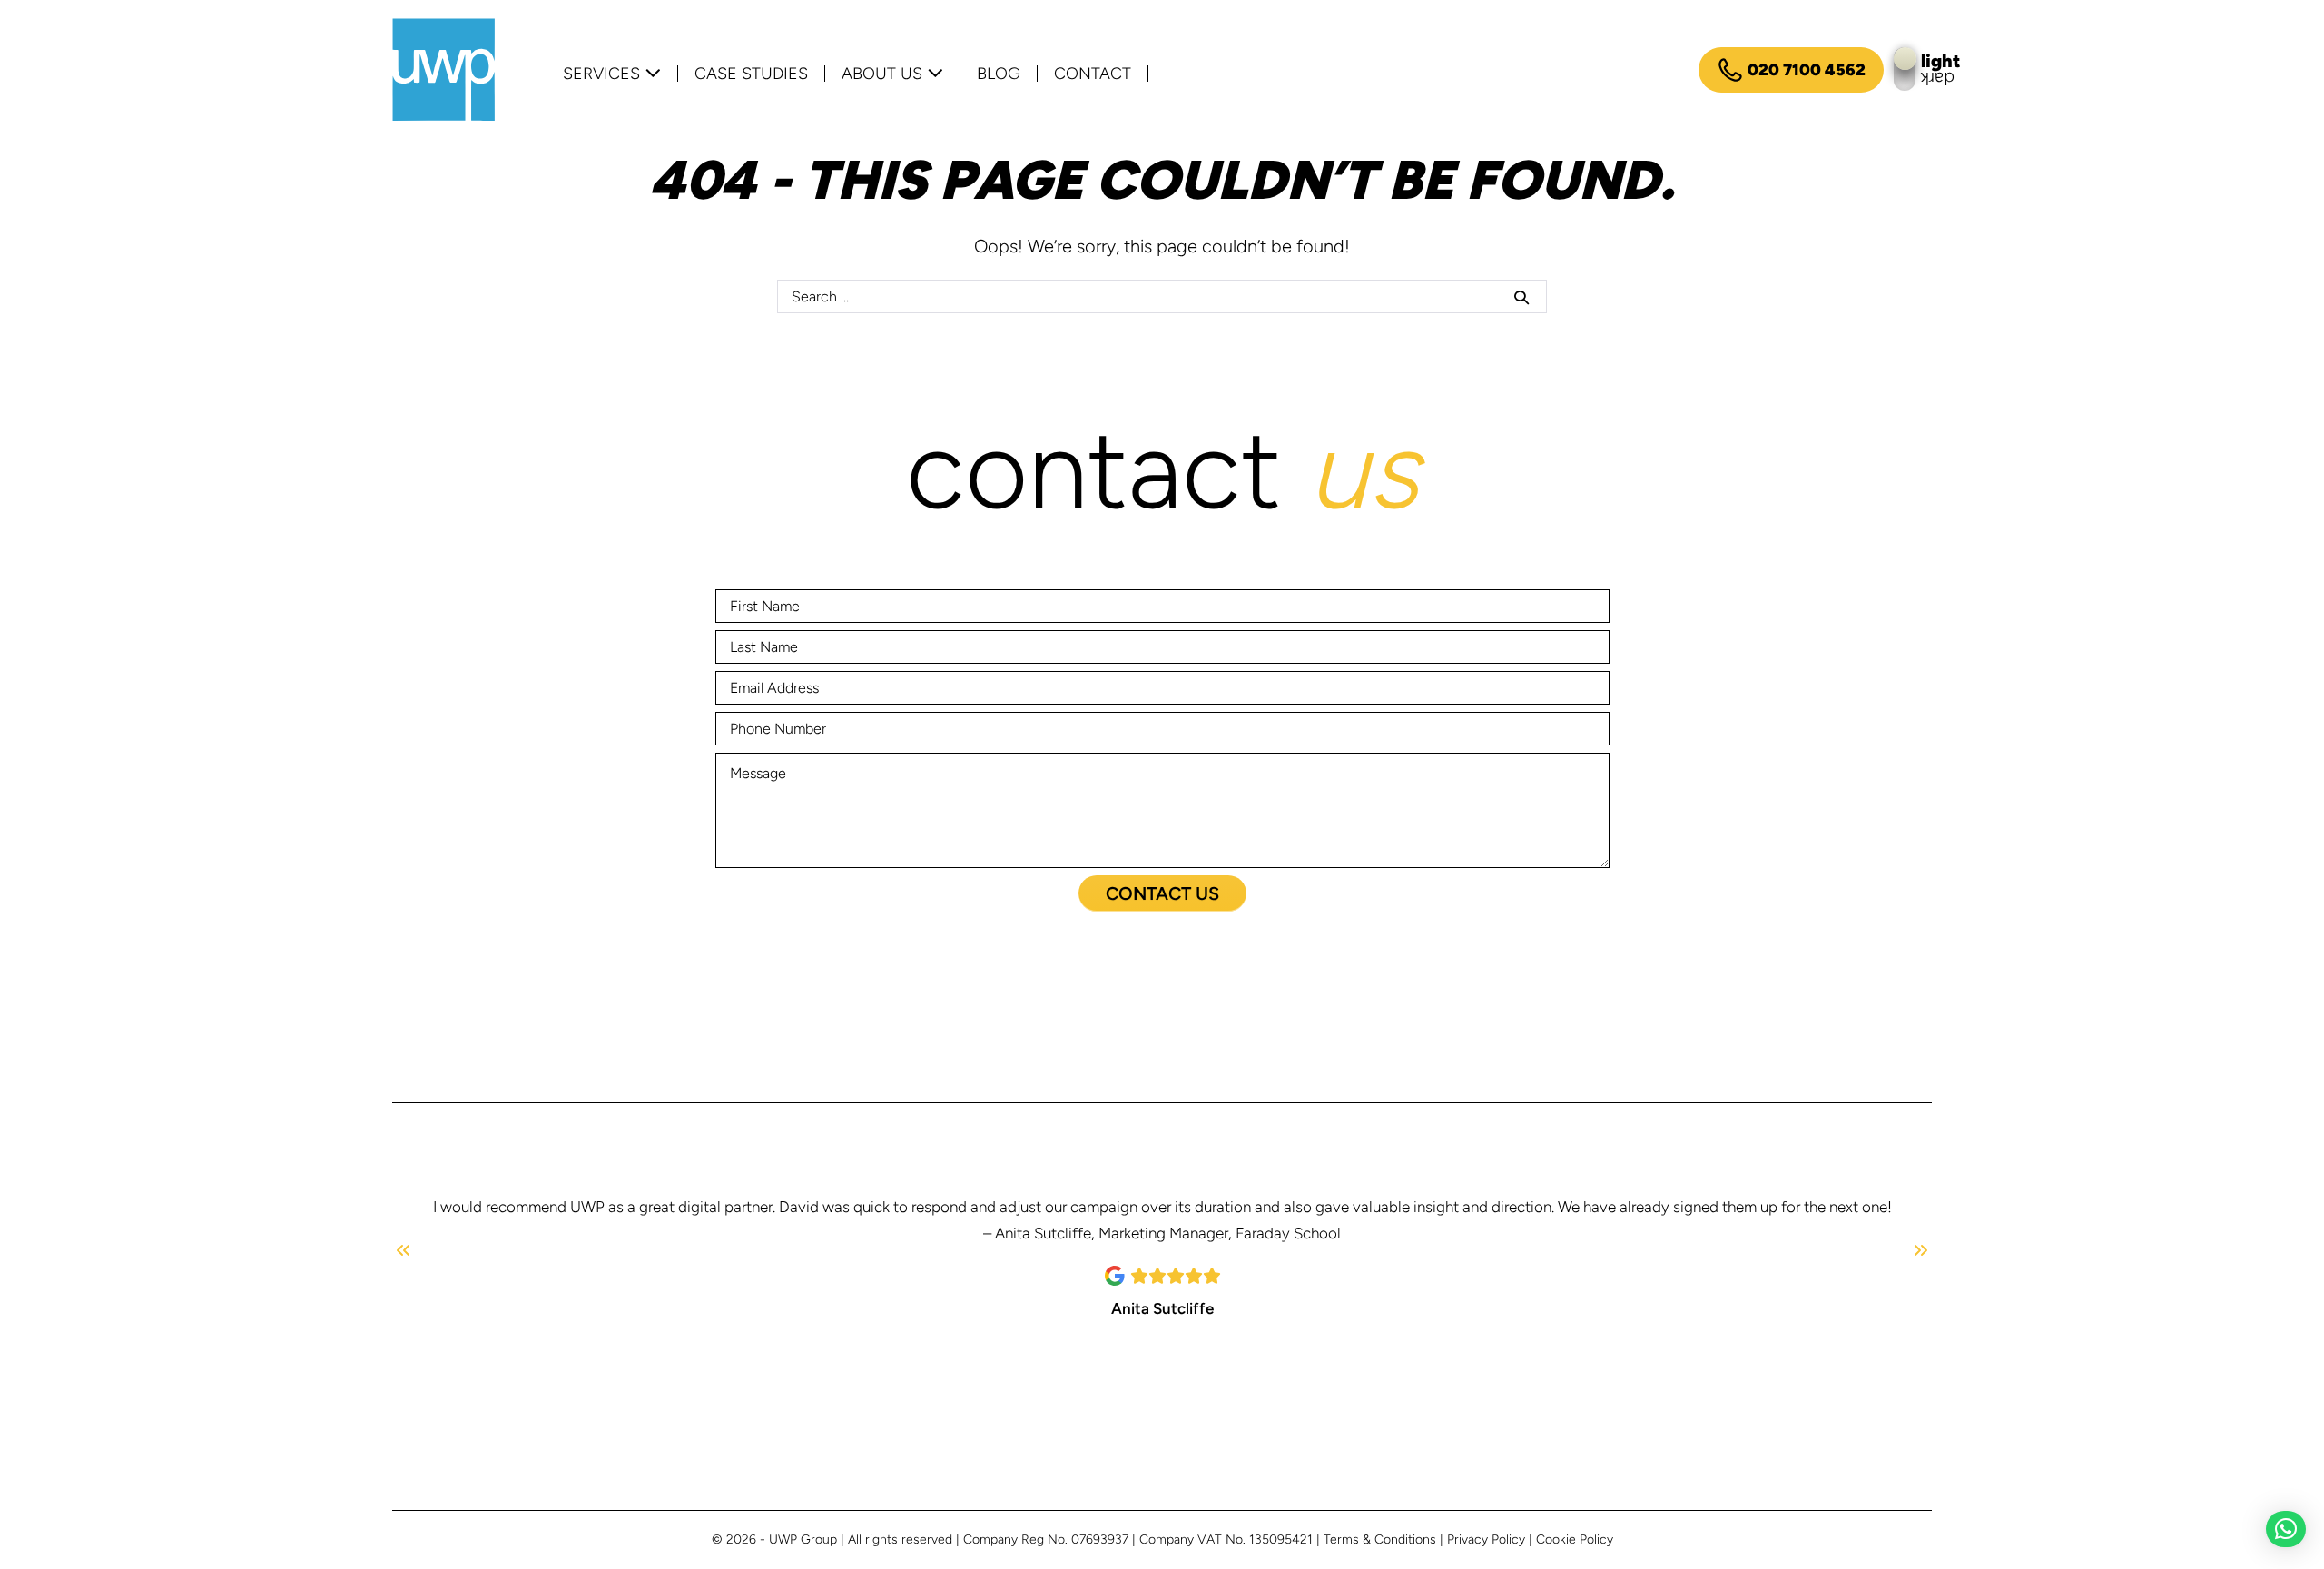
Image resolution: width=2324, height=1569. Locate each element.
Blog (999, 74)
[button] (2286, 1529)
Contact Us (1162, 893)
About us (884, 74)
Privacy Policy (1486, 1539)
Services (604, 74)
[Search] (1521, 297)
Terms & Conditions (1380, 1539)
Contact (1093, 74)
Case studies (751, 74)
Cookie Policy (1575, 1539)
